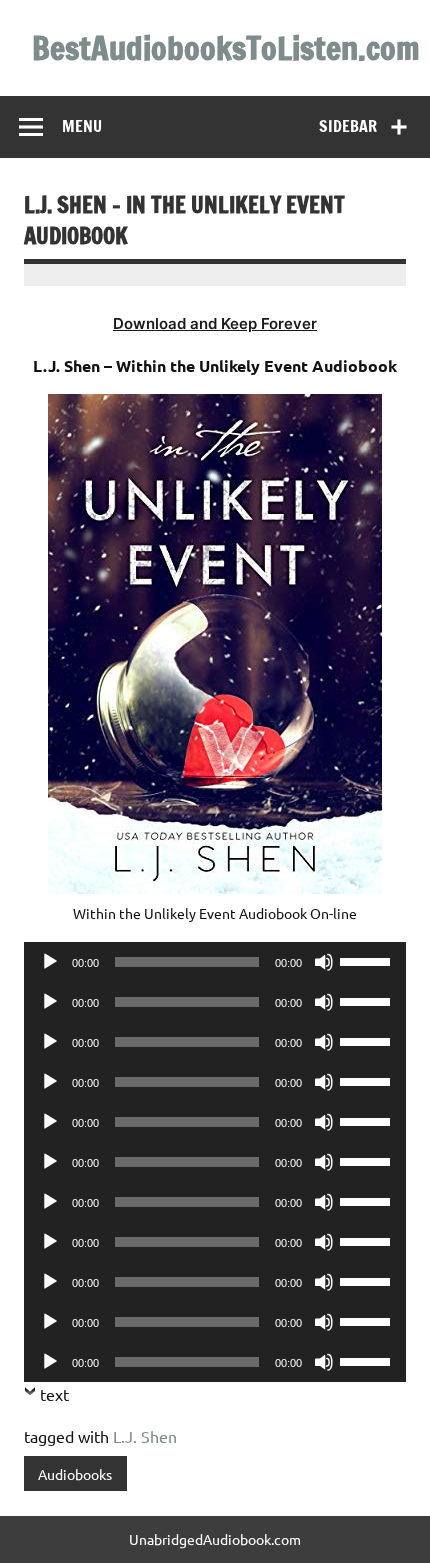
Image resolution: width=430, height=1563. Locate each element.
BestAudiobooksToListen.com (226, 48)
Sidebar (348, 126)
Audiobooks (75, 1474)
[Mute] (324, 962)
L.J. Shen (145, 1436)
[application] (215, 962)
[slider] (368, 960)
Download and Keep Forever (215, 323)
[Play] (50, 962)
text (54, 1394)
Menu (82, 126)
